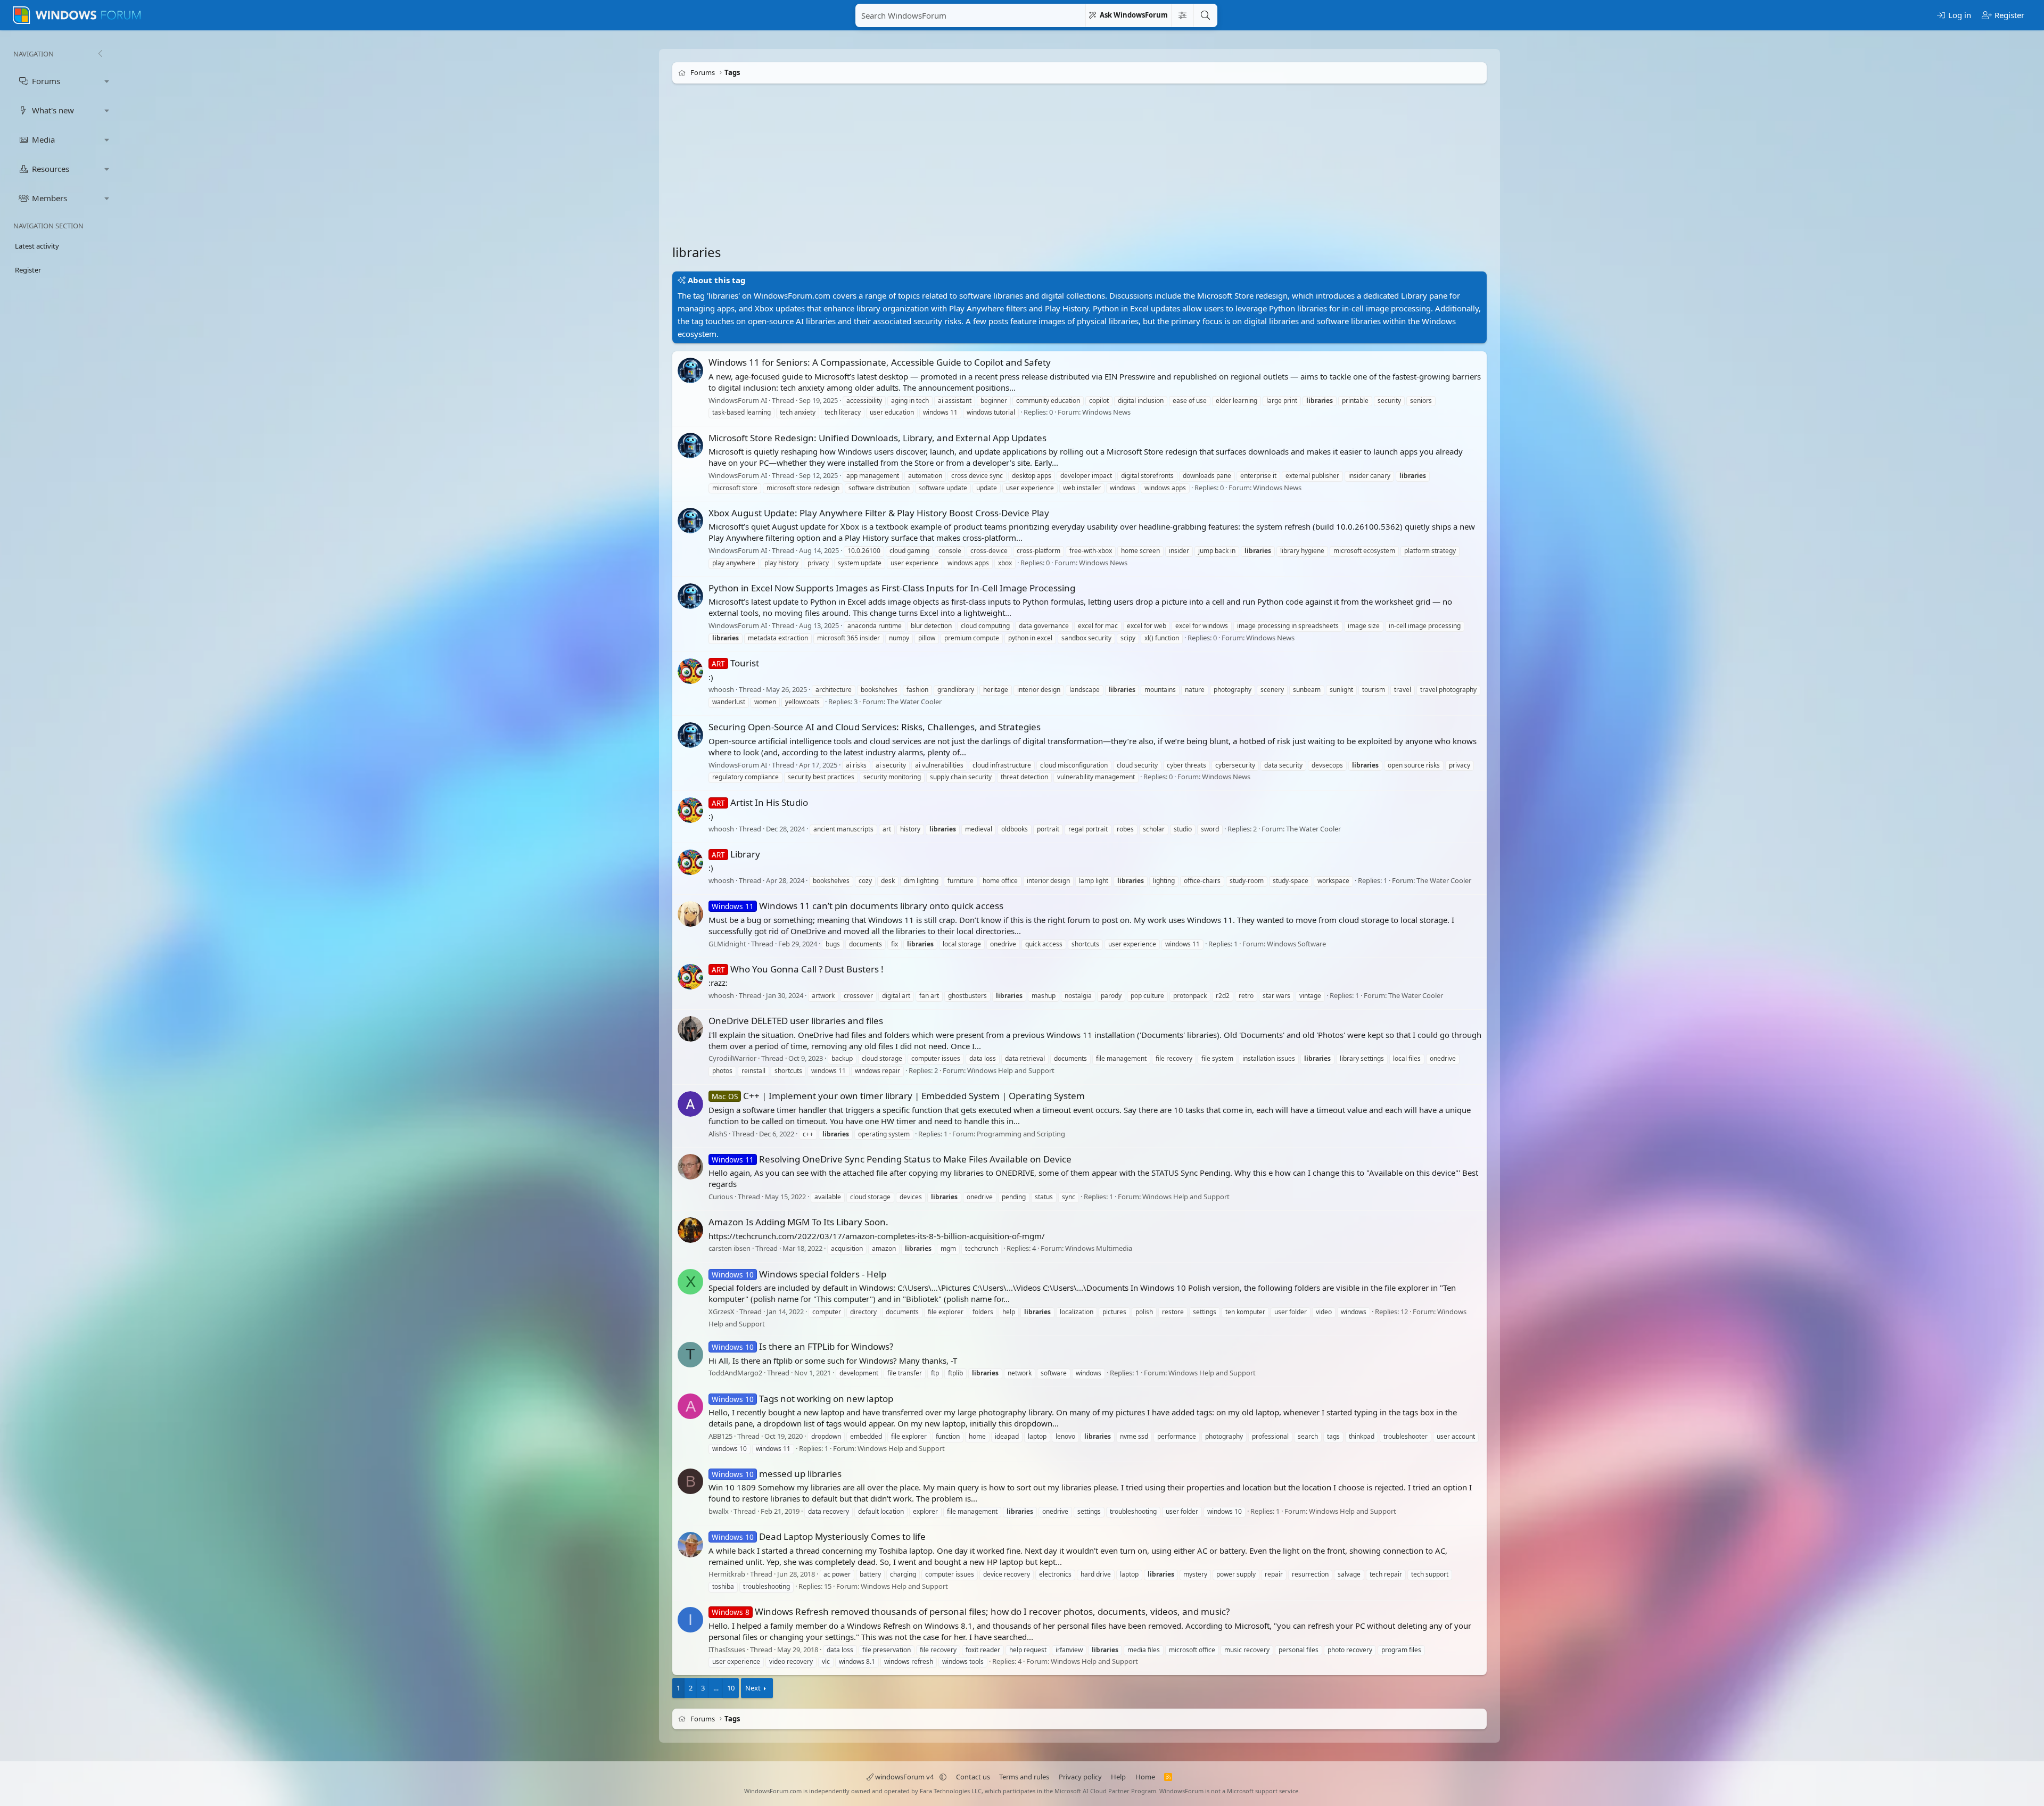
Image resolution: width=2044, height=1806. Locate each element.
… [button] (716, 1688)
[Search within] (1182, 15)
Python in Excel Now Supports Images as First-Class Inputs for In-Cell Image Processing (892, 588)
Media (43, 139)
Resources (51, 169)
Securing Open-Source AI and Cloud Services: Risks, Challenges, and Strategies (875, 727)
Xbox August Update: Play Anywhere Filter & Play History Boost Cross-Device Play (879, 513)
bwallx (719, 1511)
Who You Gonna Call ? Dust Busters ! (798, 969)
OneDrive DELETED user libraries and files (796, 1021)
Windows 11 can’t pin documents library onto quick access (858, 906)
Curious (721, 1197)
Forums (46, 81)
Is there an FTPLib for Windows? (802, 1346)
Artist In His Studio (760, 802)
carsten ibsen (730, 1249)
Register (28, 270)
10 (731, 1688)
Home (1145, 1777)
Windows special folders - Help (799, 1274)
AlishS (718, 1134)
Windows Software (1296, 944)
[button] (107, 81)
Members (50, 198)
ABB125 (720, 1436)
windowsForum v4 (904, 1777)
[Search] (1205, 15)
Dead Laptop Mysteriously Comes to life (819, 1536)
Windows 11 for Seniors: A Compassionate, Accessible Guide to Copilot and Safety (880, 362)
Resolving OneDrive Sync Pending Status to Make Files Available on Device (892, 1159)
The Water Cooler (914, 702)
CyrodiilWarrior (732, 1059)
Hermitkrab (727, 1574)
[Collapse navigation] (100, 54)
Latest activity (37, 246)
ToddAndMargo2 (735, 1373)
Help (1118, 1777)
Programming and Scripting (1021, 1134)
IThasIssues (727, 1650)
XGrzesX (722, 1312)
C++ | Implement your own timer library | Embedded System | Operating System (898, 1096)
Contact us (973, 1777)
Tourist (735, 663)
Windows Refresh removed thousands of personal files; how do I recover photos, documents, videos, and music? (971, 1611)
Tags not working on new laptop (802, 1399)
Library (736, 854)
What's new (53, 110)
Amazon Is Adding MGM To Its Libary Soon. (798, 1222)
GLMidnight (727, 944)
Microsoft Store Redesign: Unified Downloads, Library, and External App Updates (877, 438)
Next (753, 1688)
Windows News (1106, 413)
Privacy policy (1080, 1777)
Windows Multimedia (1099, 1249)
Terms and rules (1024, 1777)
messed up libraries (777, 1474)
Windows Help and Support (1011, 1070)
